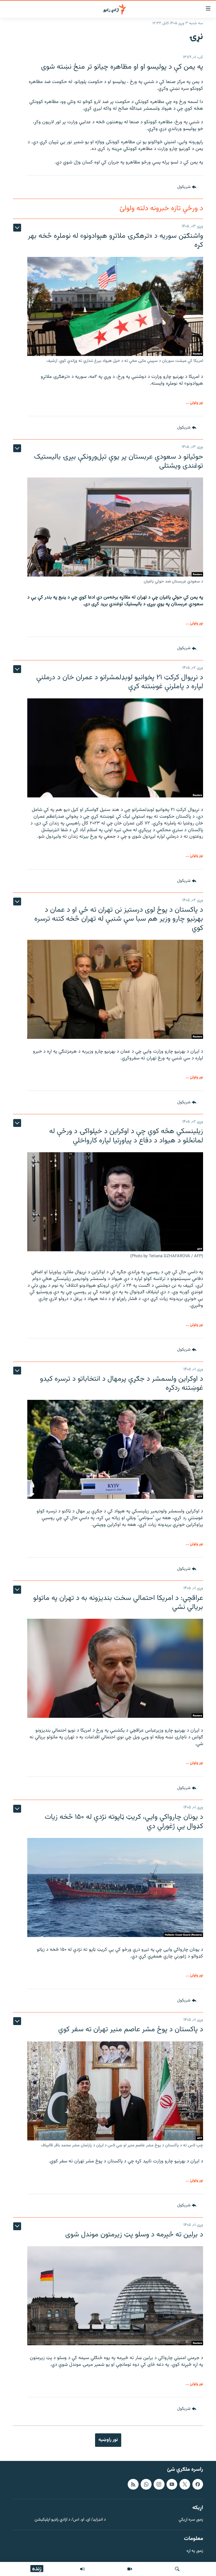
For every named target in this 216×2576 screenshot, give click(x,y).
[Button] (187, 187)
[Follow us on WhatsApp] (146, 2484)
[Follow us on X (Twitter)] (185, 2484)
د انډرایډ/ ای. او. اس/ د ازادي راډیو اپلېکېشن (70, 2520)
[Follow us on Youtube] (172, 2484)
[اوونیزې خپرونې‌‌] (82, 2569)
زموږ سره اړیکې (191, 2520)
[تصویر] (130, 2569)
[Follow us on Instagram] (159, 2484)
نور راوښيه (108, 2440)
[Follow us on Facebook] (198, 2484)
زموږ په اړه (195, 2551)
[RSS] (133, 2484)
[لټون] (177, 2569)
